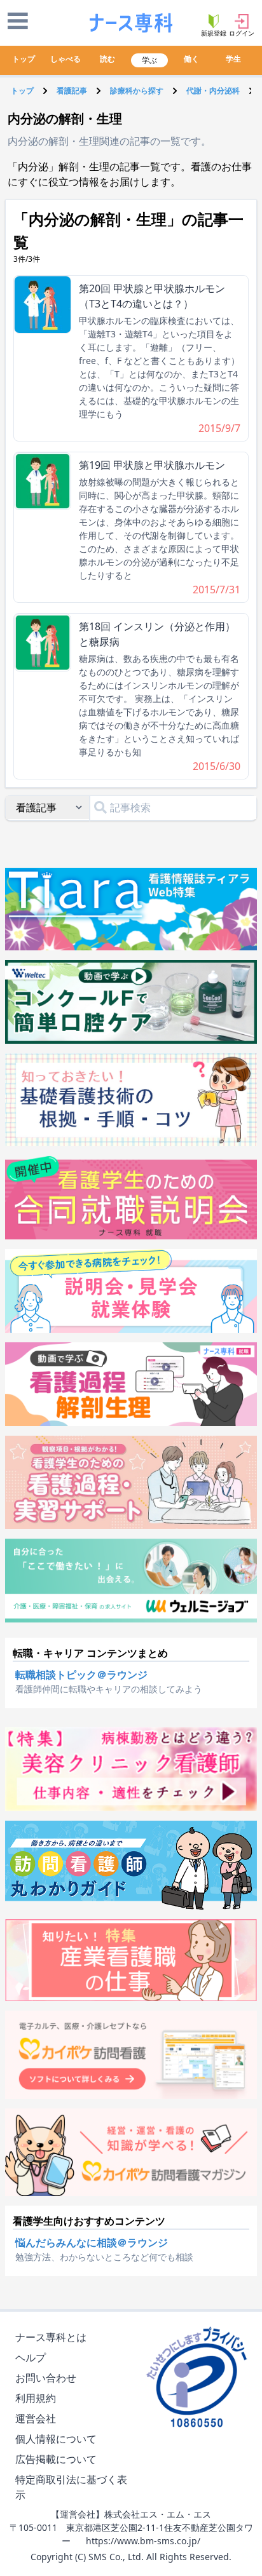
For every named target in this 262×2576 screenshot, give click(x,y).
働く (191, 59)
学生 (233, 59)
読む (107, 59)
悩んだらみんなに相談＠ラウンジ (92, 2242)
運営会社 (36, 2418)
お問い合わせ (46, 2378)
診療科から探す (137, 91)
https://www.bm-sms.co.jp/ (143, 2541)
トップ (24, 59)
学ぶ (149, 60)
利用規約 (36, 2398)
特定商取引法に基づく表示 (71, 2487)
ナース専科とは (51, 2337)
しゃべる (65, 59)
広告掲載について (56, 2459)
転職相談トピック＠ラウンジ (81, 1675)
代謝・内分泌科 (213, 91)
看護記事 (72, 91)
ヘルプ (31, 2357)
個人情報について (56, 2439)
